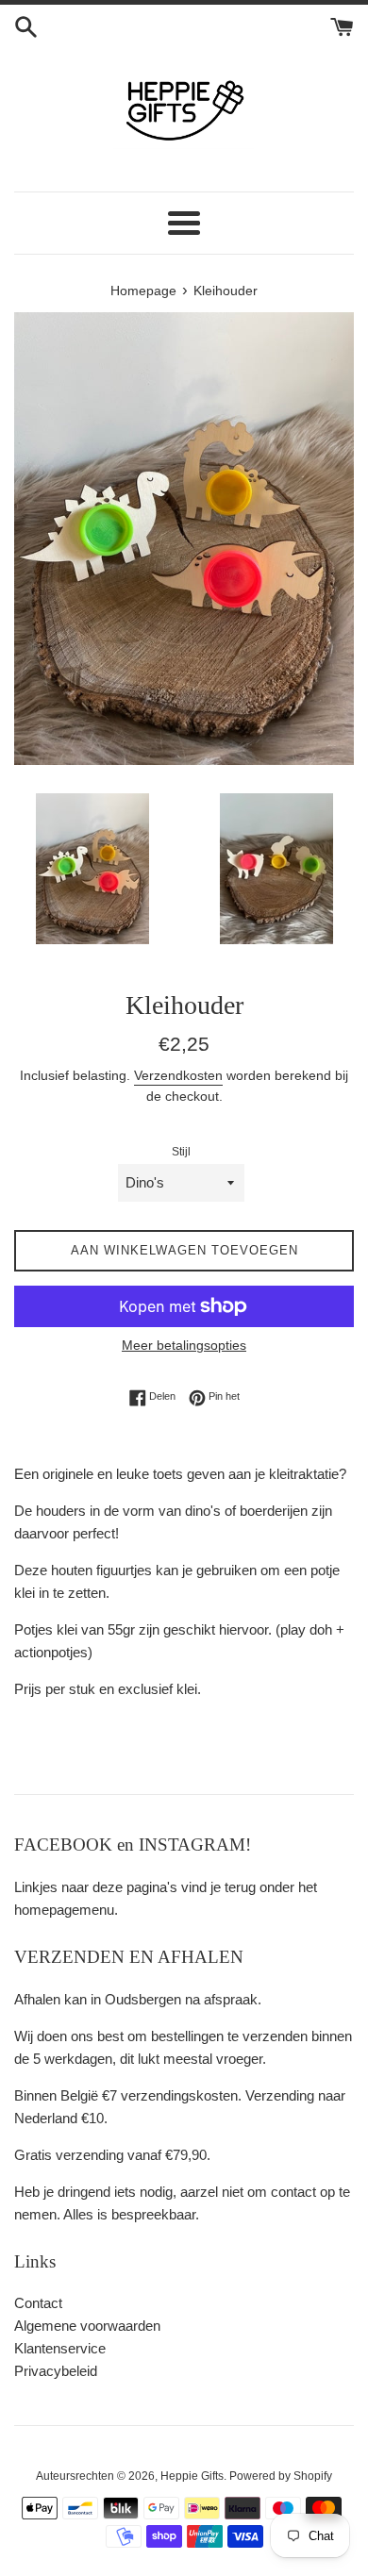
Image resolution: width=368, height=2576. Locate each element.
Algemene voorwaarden (87, 2326)
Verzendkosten (178, 1075)
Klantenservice (60, 2348)
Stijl (181, 1152)
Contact (38, 2303)
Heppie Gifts (192, 2476)
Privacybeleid (56, 2371)
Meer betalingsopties (184, 1345)
